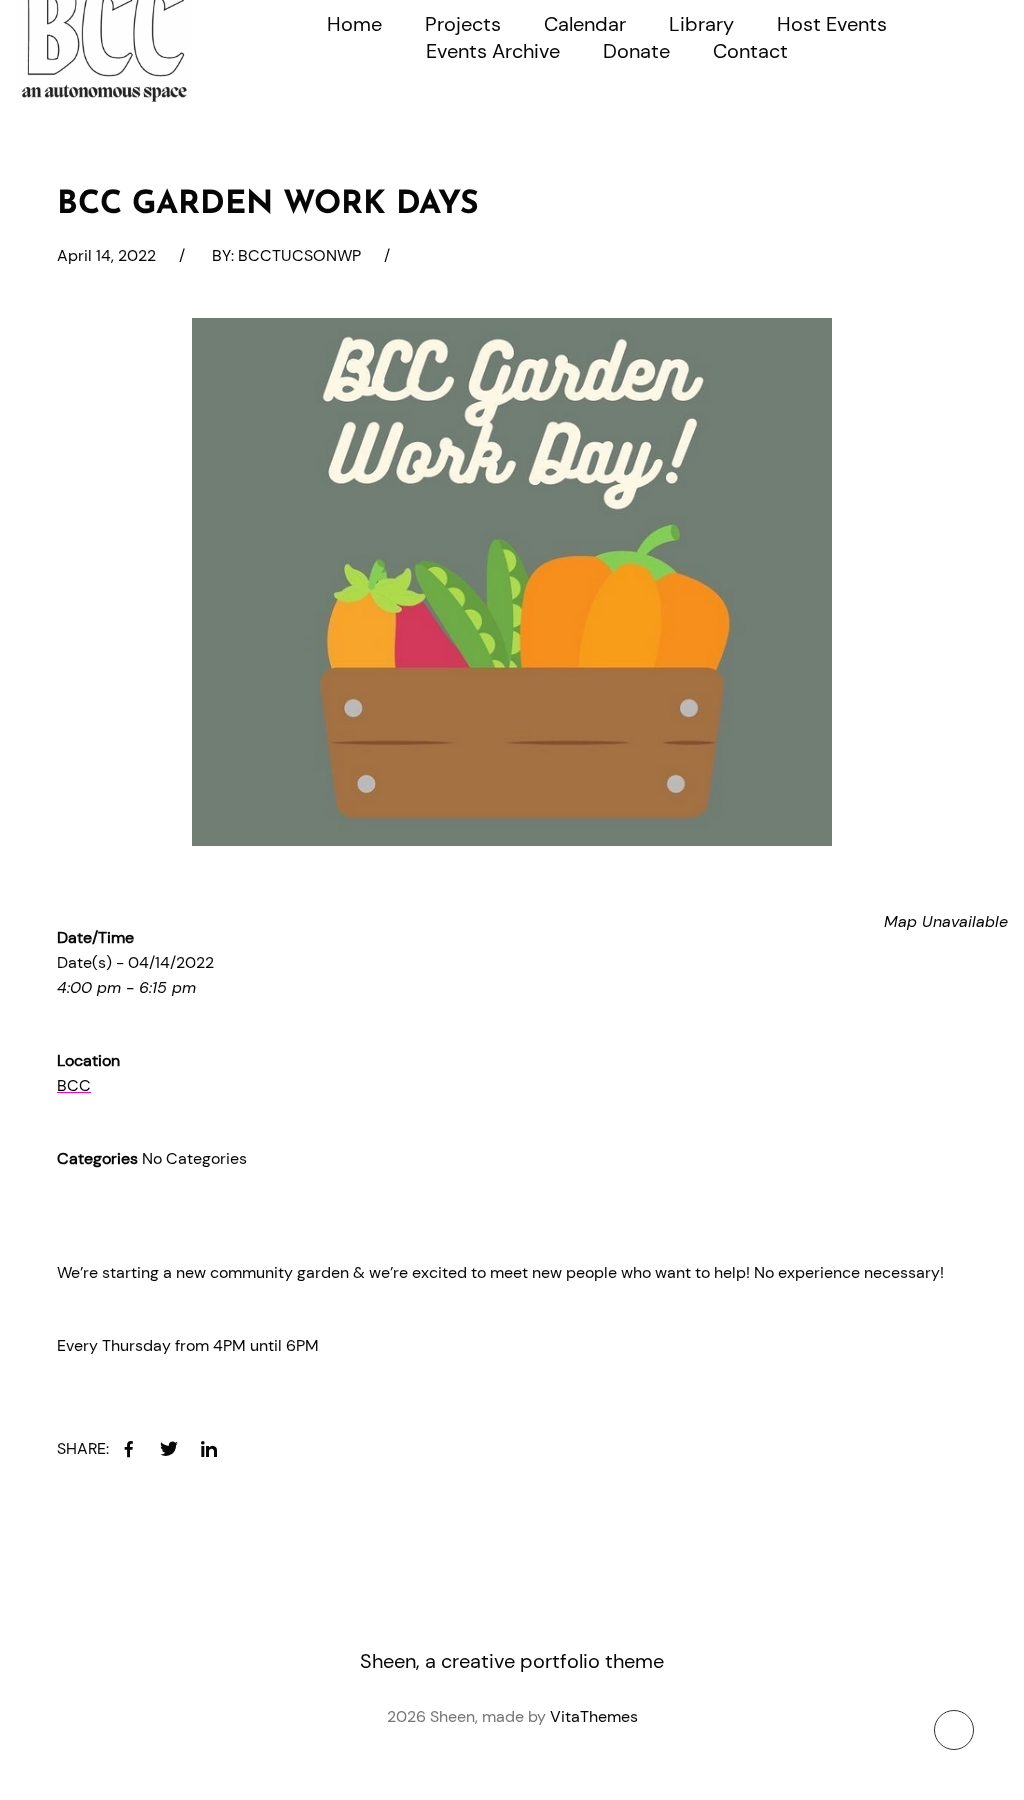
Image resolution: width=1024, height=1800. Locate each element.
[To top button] (954, 1730)
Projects (463, 24)
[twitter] (169, 1449)
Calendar (585, 24)
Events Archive (493, 51)
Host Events (832, 24)
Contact (750, 51)
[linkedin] (209, 1449)
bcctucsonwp (299, 255)
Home (354, 24)
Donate (636, 51)
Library (701, 24)
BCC (74, 1085)
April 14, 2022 (106, 255)
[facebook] (129, 1449)
